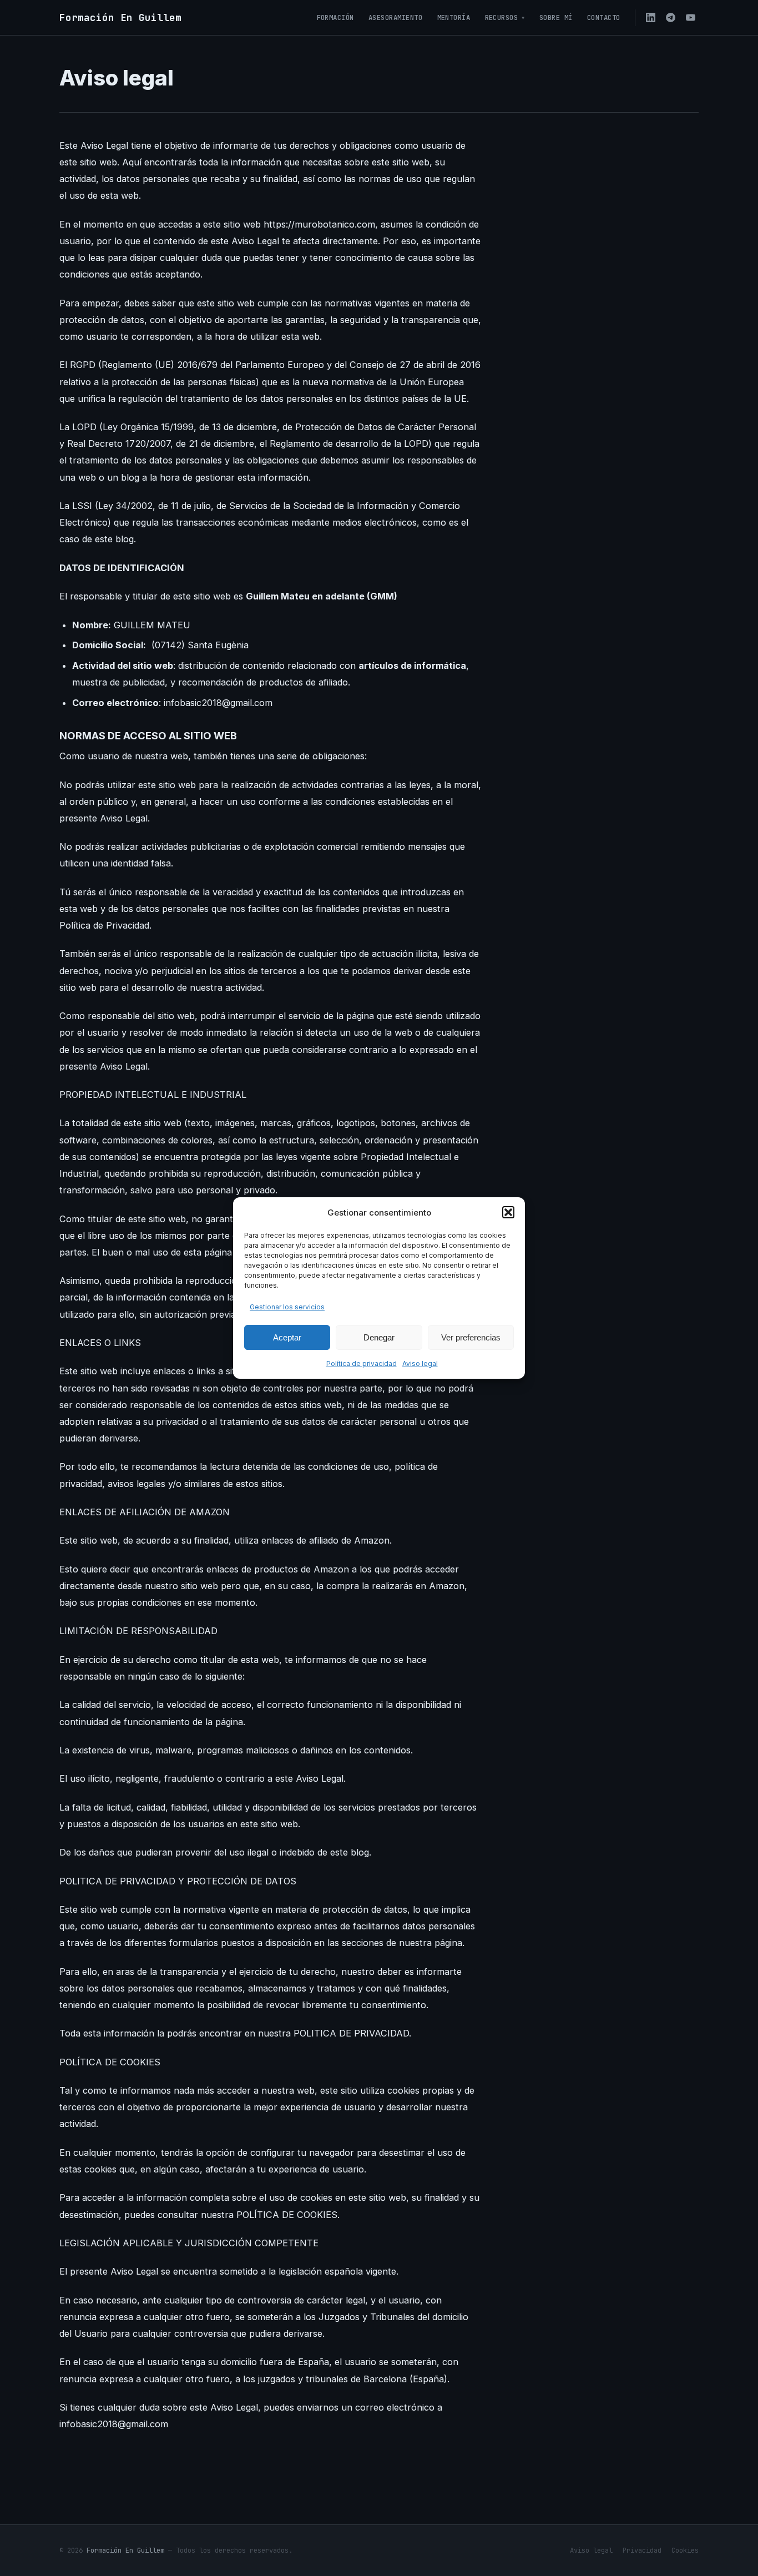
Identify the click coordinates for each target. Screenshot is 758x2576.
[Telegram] (670, 18)
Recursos (502, 17)
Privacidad (642, 2550)
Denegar (379, 1337)
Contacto (604, 17)
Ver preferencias (471, 1337)
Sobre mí (556, 17)
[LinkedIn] (650, 18)
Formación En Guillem (125, 2550)
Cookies (685, 2550)
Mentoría (454, 17)
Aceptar (287, 1337)
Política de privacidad (362, 1363)
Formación (336, 17)
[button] (508, 1212)
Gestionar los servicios (287, 1307)
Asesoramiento (396, 17)
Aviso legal (420, 1363)
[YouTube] (690, 18)
